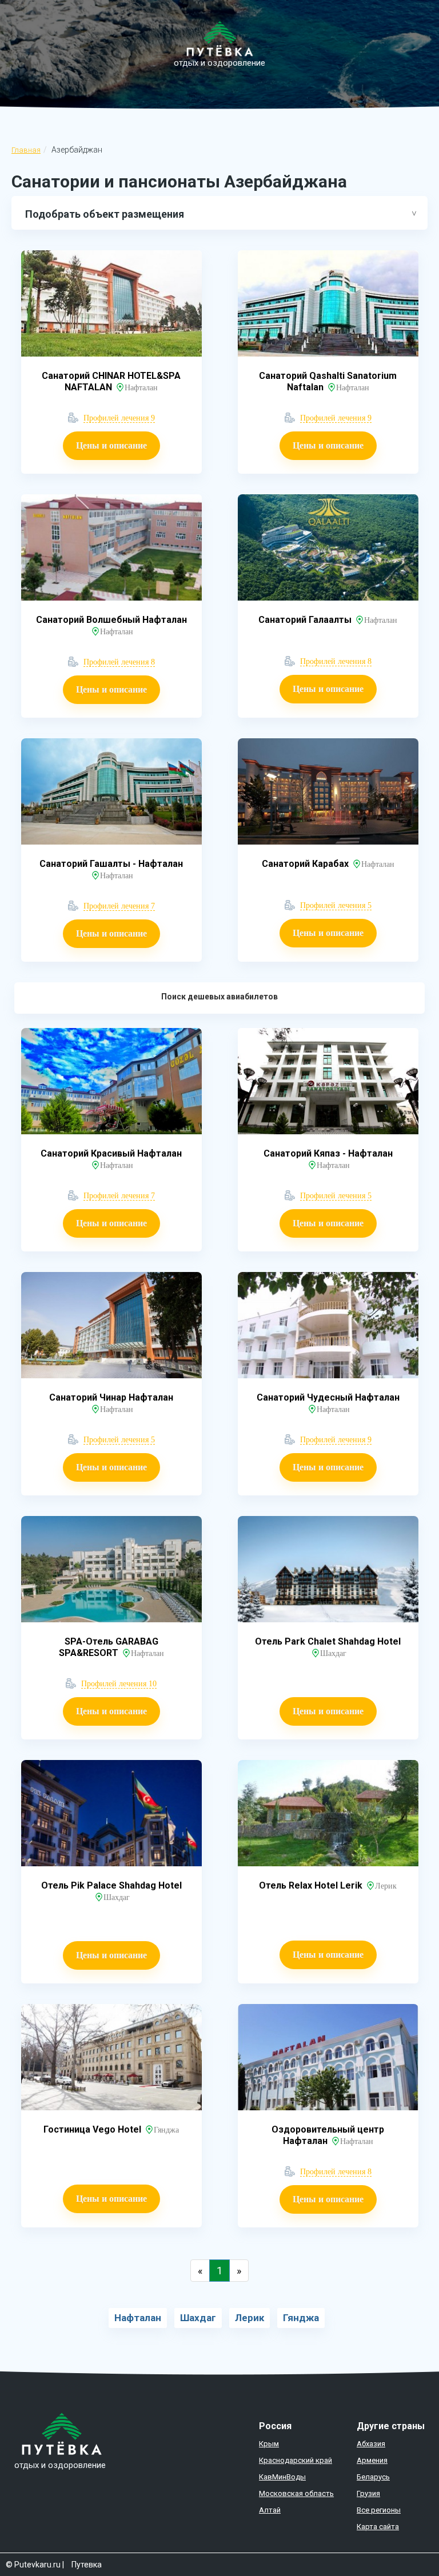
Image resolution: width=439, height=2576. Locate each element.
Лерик (250, 2318)
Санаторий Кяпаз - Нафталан (328, 1153)
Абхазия (371, 2444)
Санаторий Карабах (306, 864)
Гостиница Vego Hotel (93, 2129)
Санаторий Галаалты (306, 620)
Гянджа (301, 2318)
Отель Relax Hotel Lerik (312, 1885)
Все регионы (379, 2510)
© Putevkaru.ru (33, 2565)
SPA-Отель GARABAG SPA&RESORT (109, 1647)
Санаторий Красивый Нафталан (111, 1153)
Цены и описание (111, 445)
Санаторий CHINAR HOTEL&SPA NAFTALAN (111, 381)
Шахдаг (198, 2318)
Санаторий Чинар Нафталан (111, 1397)
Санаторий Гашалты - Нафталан (111, 864)
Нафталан (138, 2318)
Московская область (296, 2493)
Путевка (87, 2565)
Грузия (368, 2493)
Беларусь (373, 2477)
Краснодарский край (296, 2460)
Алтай (270, 2510)
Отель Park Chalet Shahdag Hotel (328, 1641)
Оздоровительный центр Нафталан (328, 2135)
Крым (269, 2444)
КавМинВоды (282, 2477)
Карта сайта (378, 2527)
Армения (372, 2460)
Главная (26, 150)
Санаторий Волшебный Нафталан (111, 620)
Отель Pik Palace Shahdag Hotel (111, 1885)
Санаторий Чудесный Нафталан (328, 1397)
